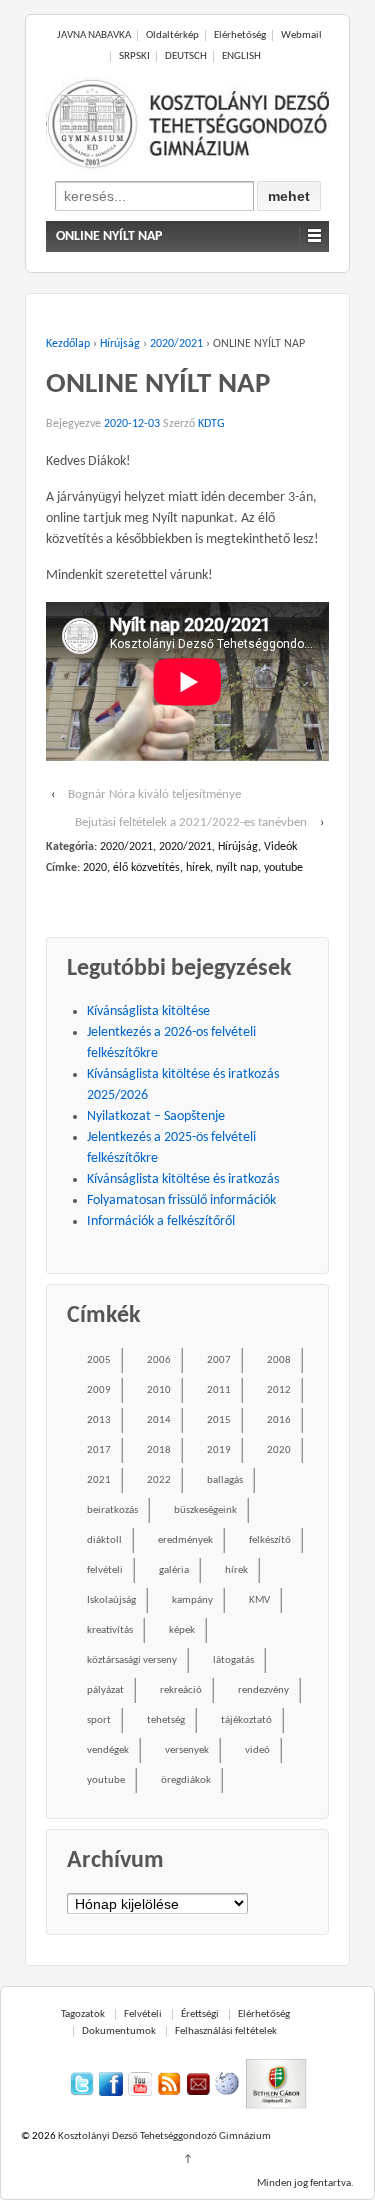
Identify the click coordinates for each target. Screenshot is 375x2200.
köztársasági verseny (132, 1660)
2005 (99, 1360)
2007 (219, 1360)
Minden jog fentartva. (305, 2183)
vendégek (108, 1750)
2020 (95, 868)
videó (257, 1750)
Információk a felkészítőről (161, 1221)
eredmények (185, 1540)
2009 (99, 1390)
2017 (99, 1450)
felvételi (105, 1570)
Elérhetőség (240, 35)
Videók (280, 847)
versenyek (187, 1750)
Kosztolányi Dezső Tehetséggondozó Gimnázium (163, 2136)
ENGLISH (241, 56)
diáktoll (104, 1540)
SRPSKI (134, 56)
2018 (159, 1450)
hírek (198, 868)
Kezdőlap (68, 344)
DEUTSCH (186, 56)
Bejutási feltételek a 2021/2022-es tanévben (191, 822)
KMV (259, 1600)
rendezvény (263, 1690)
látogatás (233, 1660)
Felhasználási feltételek (226, 2031)
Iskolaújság (111, 1600)
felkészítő (270, 1540)
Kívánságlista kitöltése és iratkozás (183, 1179)
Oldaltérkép (172, 35)
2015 (219, 1420)
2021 (99, 1480)
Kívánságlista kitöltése (148, 1011)
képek (182, 1630)
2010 (159, 1390)
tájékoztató (246, 1720)
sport (99, 1720)
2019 (219, 1450)
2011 (219, 1390)
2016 (279, 1420)
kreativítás (110, 1630)
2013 (99, 1420)
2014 (159, 1420)
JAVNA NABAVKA (94, 35)
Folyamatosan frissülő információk (181, 1200)
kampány (192, 1600)
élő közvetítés (146, 868)
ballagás (225, 1480)
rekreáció (181, 1690)
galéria (174, 1570)
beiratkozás (112, 1510)
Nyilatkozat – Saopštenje (156, 1116)
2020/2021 (176, 344)
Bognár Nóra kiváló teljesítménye (154, 794)
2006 (159, 1360)
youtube (283, 868)
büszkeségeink (205, 1510)
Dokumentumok (119, 2031)
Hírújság (120, 344)
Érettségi (200, 2014)
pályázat (105, 1690)
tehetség (166, 1720)
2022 (159, 1480)
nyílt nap (237, 868)
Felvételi (143, 2014)
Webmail (301, 35)
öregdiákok (186, 1780)
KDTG (211, 424)
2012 (279, 1390)
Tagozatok (83, 2014)
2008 (279, 1360)
